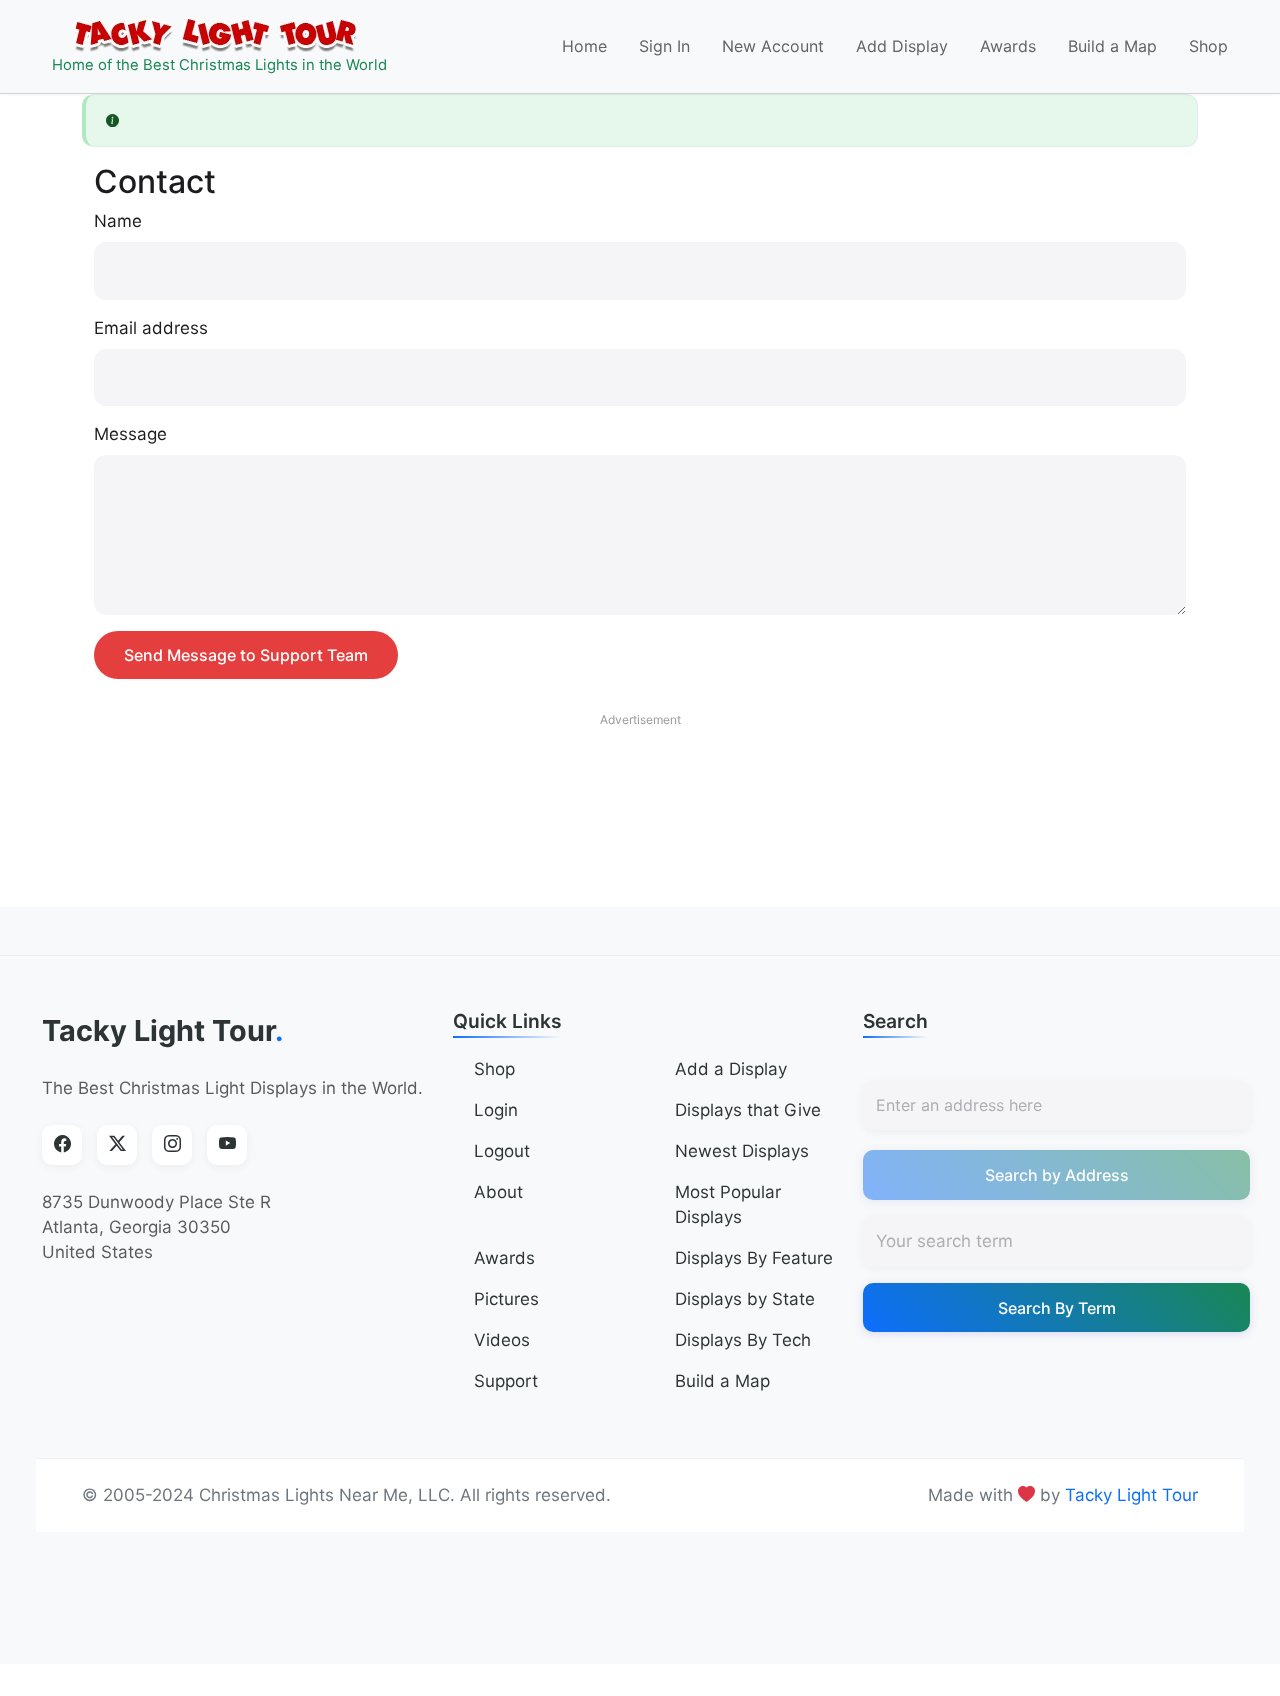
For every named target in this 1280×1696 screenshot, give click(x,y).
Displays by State (745, 1299)
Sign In (664, 46)
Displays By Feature (754, 1258)
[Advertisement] (640, 782)
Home (584, 46)
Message (130, 434)
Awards (1008, 46)
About (498, 1192)
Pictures (506, 1299)
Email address (151, 328)
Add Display (902, 46)
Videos (502, 1340)
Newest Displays (742, 1151)
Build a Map (1112, 46)
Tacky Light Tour (163, 1030)
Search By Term (1057, 1308)
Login (496, 1110)
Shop (1208, 46)
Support (506, 1381)
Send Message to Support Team (246, 655)
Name (118, 221)
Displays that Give (748, 1110)
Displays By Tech (743, 1340)
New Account (773, 46)
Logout (502, 1151)
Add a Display (731, 1069)
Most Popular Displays (728, 1204)
